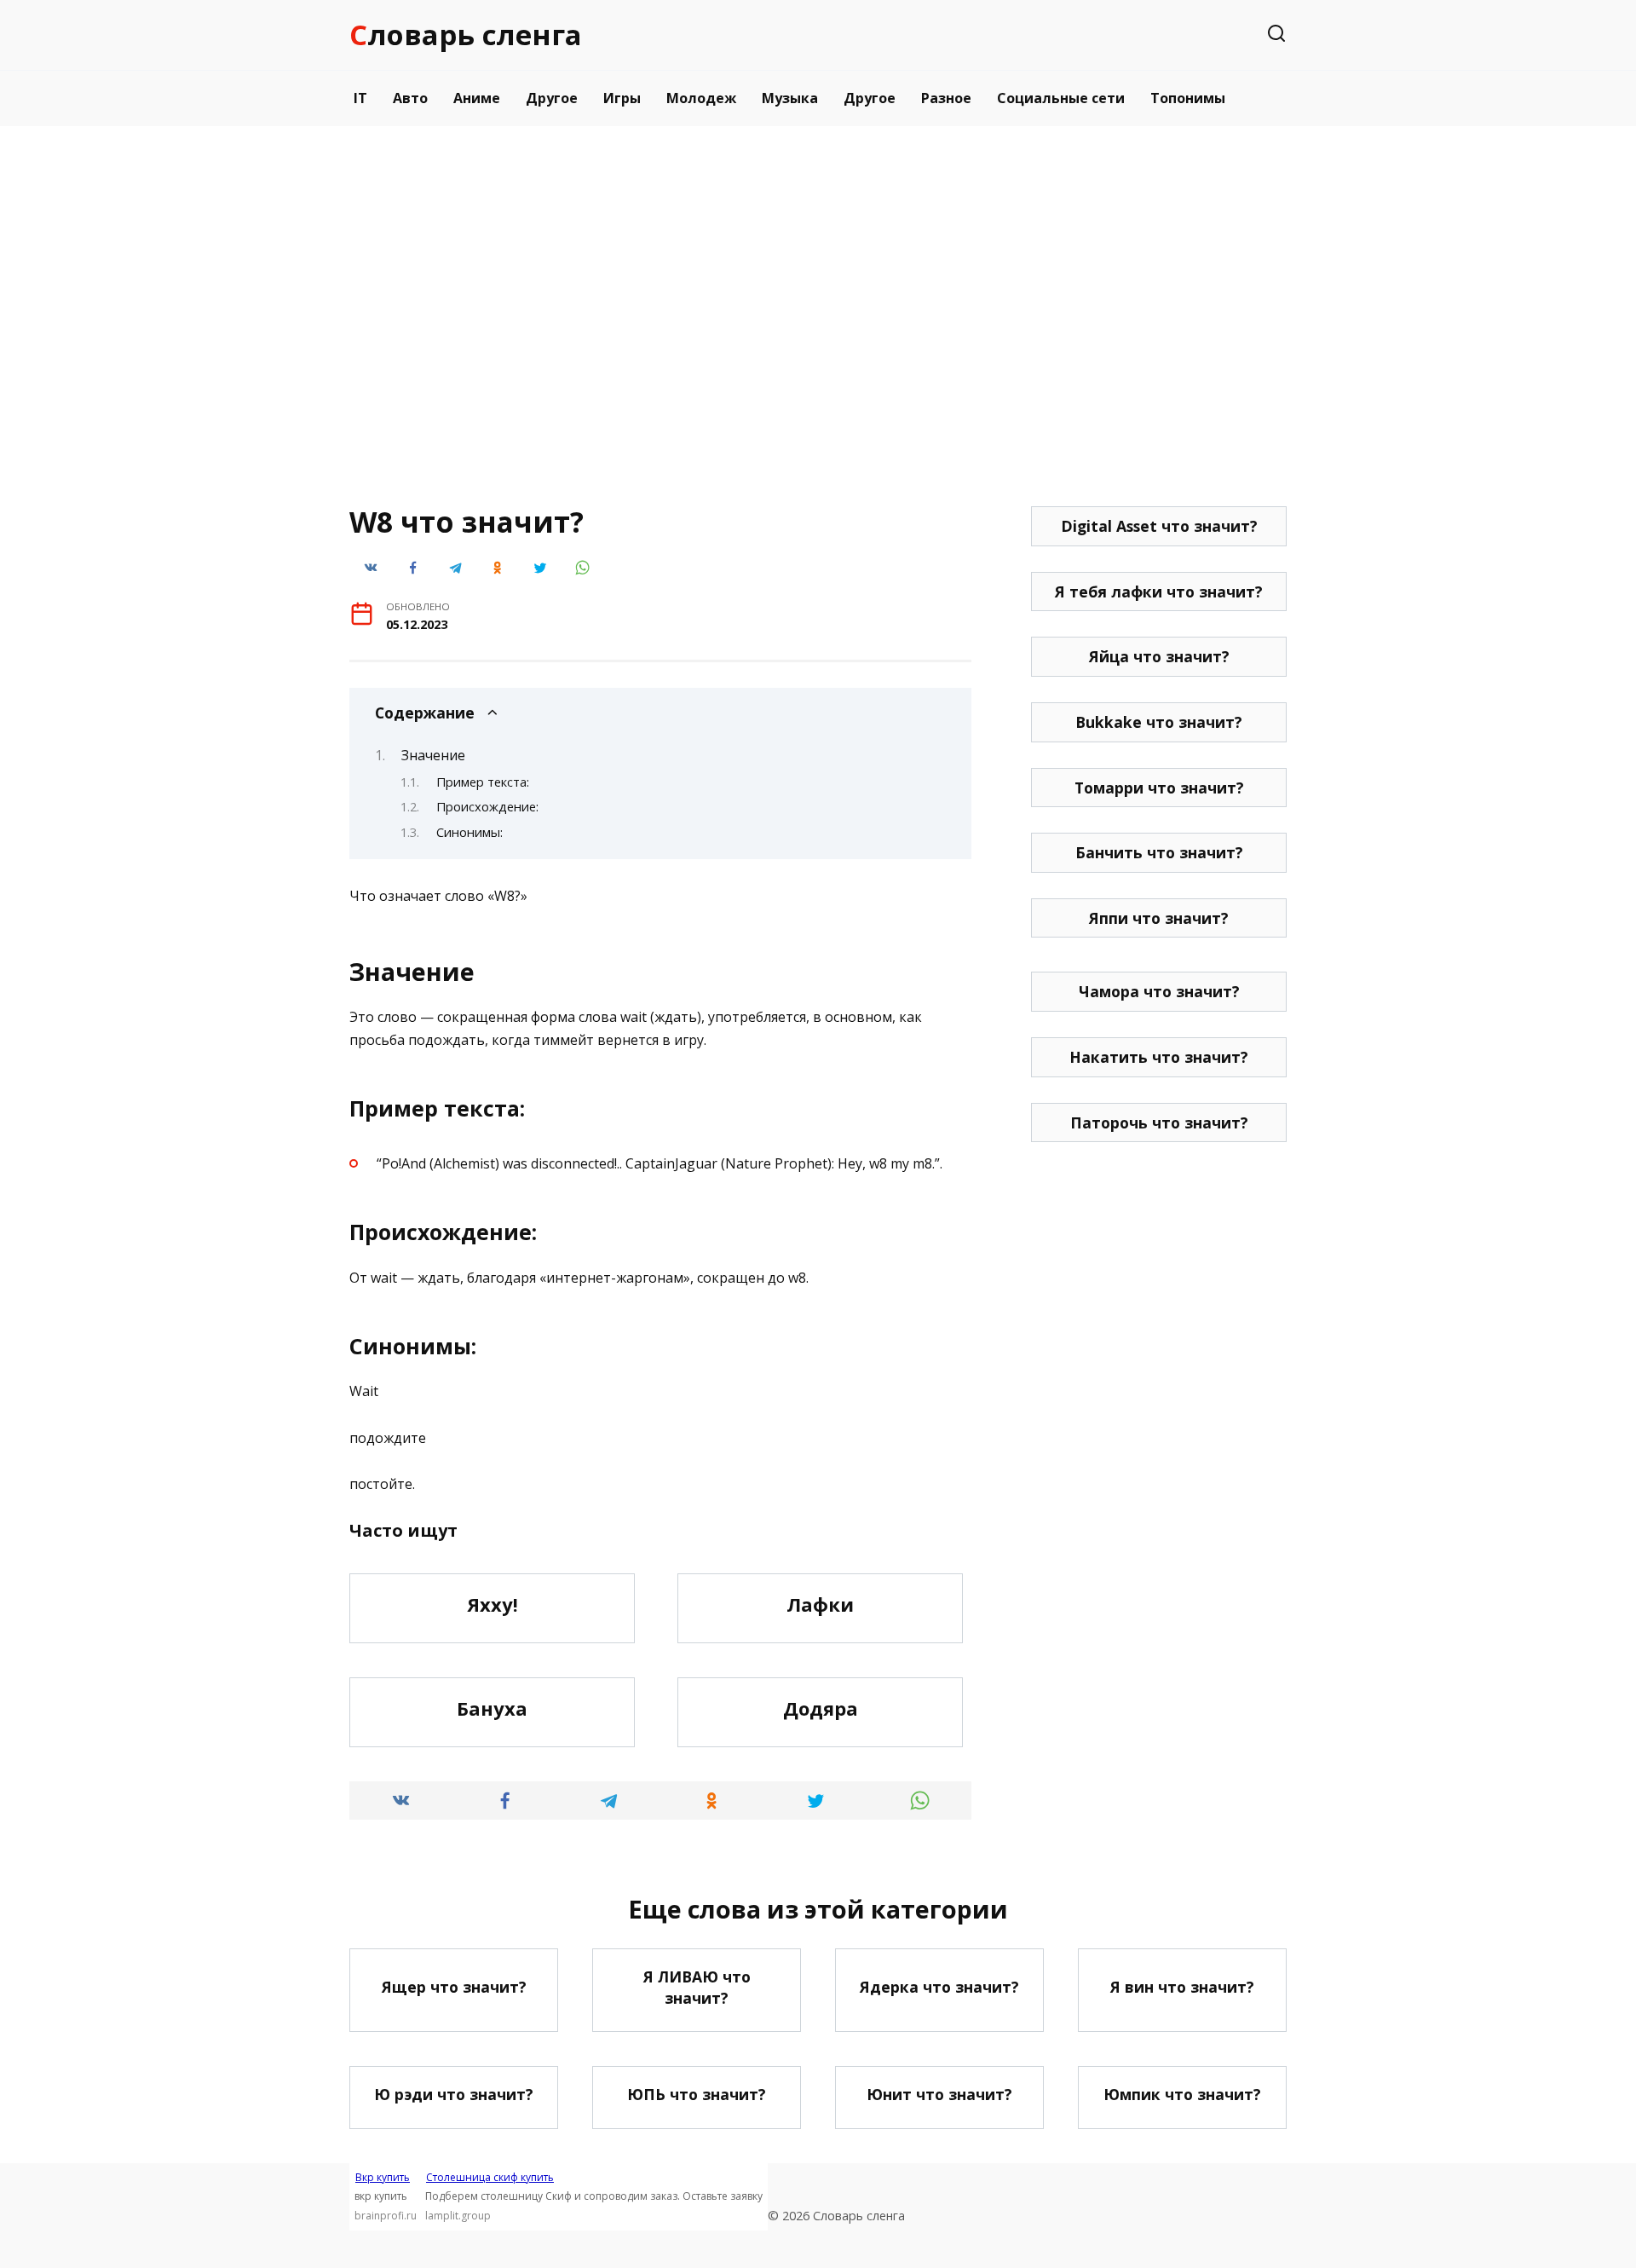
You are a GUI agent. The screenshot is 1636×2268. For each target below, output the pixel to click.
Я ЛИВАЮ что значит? (697, 1987)
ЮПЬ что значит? (697, 2094)
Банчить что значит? (1159, 852)
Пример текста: (483, 782)
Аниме (477, 98)
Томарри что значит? (1159, 788)
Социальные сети (1061, 98)
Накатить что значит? (1159, 1057)
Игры (622, 98)
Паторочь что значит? (1159, 1122)
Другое (552, 98)
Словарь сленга (466, 35)
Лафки (820, 1604)
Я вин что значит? (1182, 1987)
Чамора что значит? (1159, 991)
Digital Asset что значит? (1159, 526)
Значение (433, 755)
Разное (946, 98)
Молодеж (701, 98)
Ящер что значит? (454, 1987)
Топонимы (1188, 98)
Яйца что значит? (1159, 656)
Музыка (790, 98)
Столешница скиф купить (490, 2177)
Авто (410, 98)
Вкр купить (383, 2177)
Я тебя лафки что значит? (1159, 592)
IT (360, 98)
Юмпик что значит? (1182, 2094)
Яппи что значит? (1159, 918)
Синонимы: (469, 832)
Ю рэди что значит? (454, 2094)
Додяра (821, 1708)
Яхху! (493, 1604)
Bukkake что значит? (1159, 722)
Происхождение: (487, 806)
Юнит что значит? (939, 2094)
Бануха (492, 1708)
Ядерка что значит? (939, 1987)
